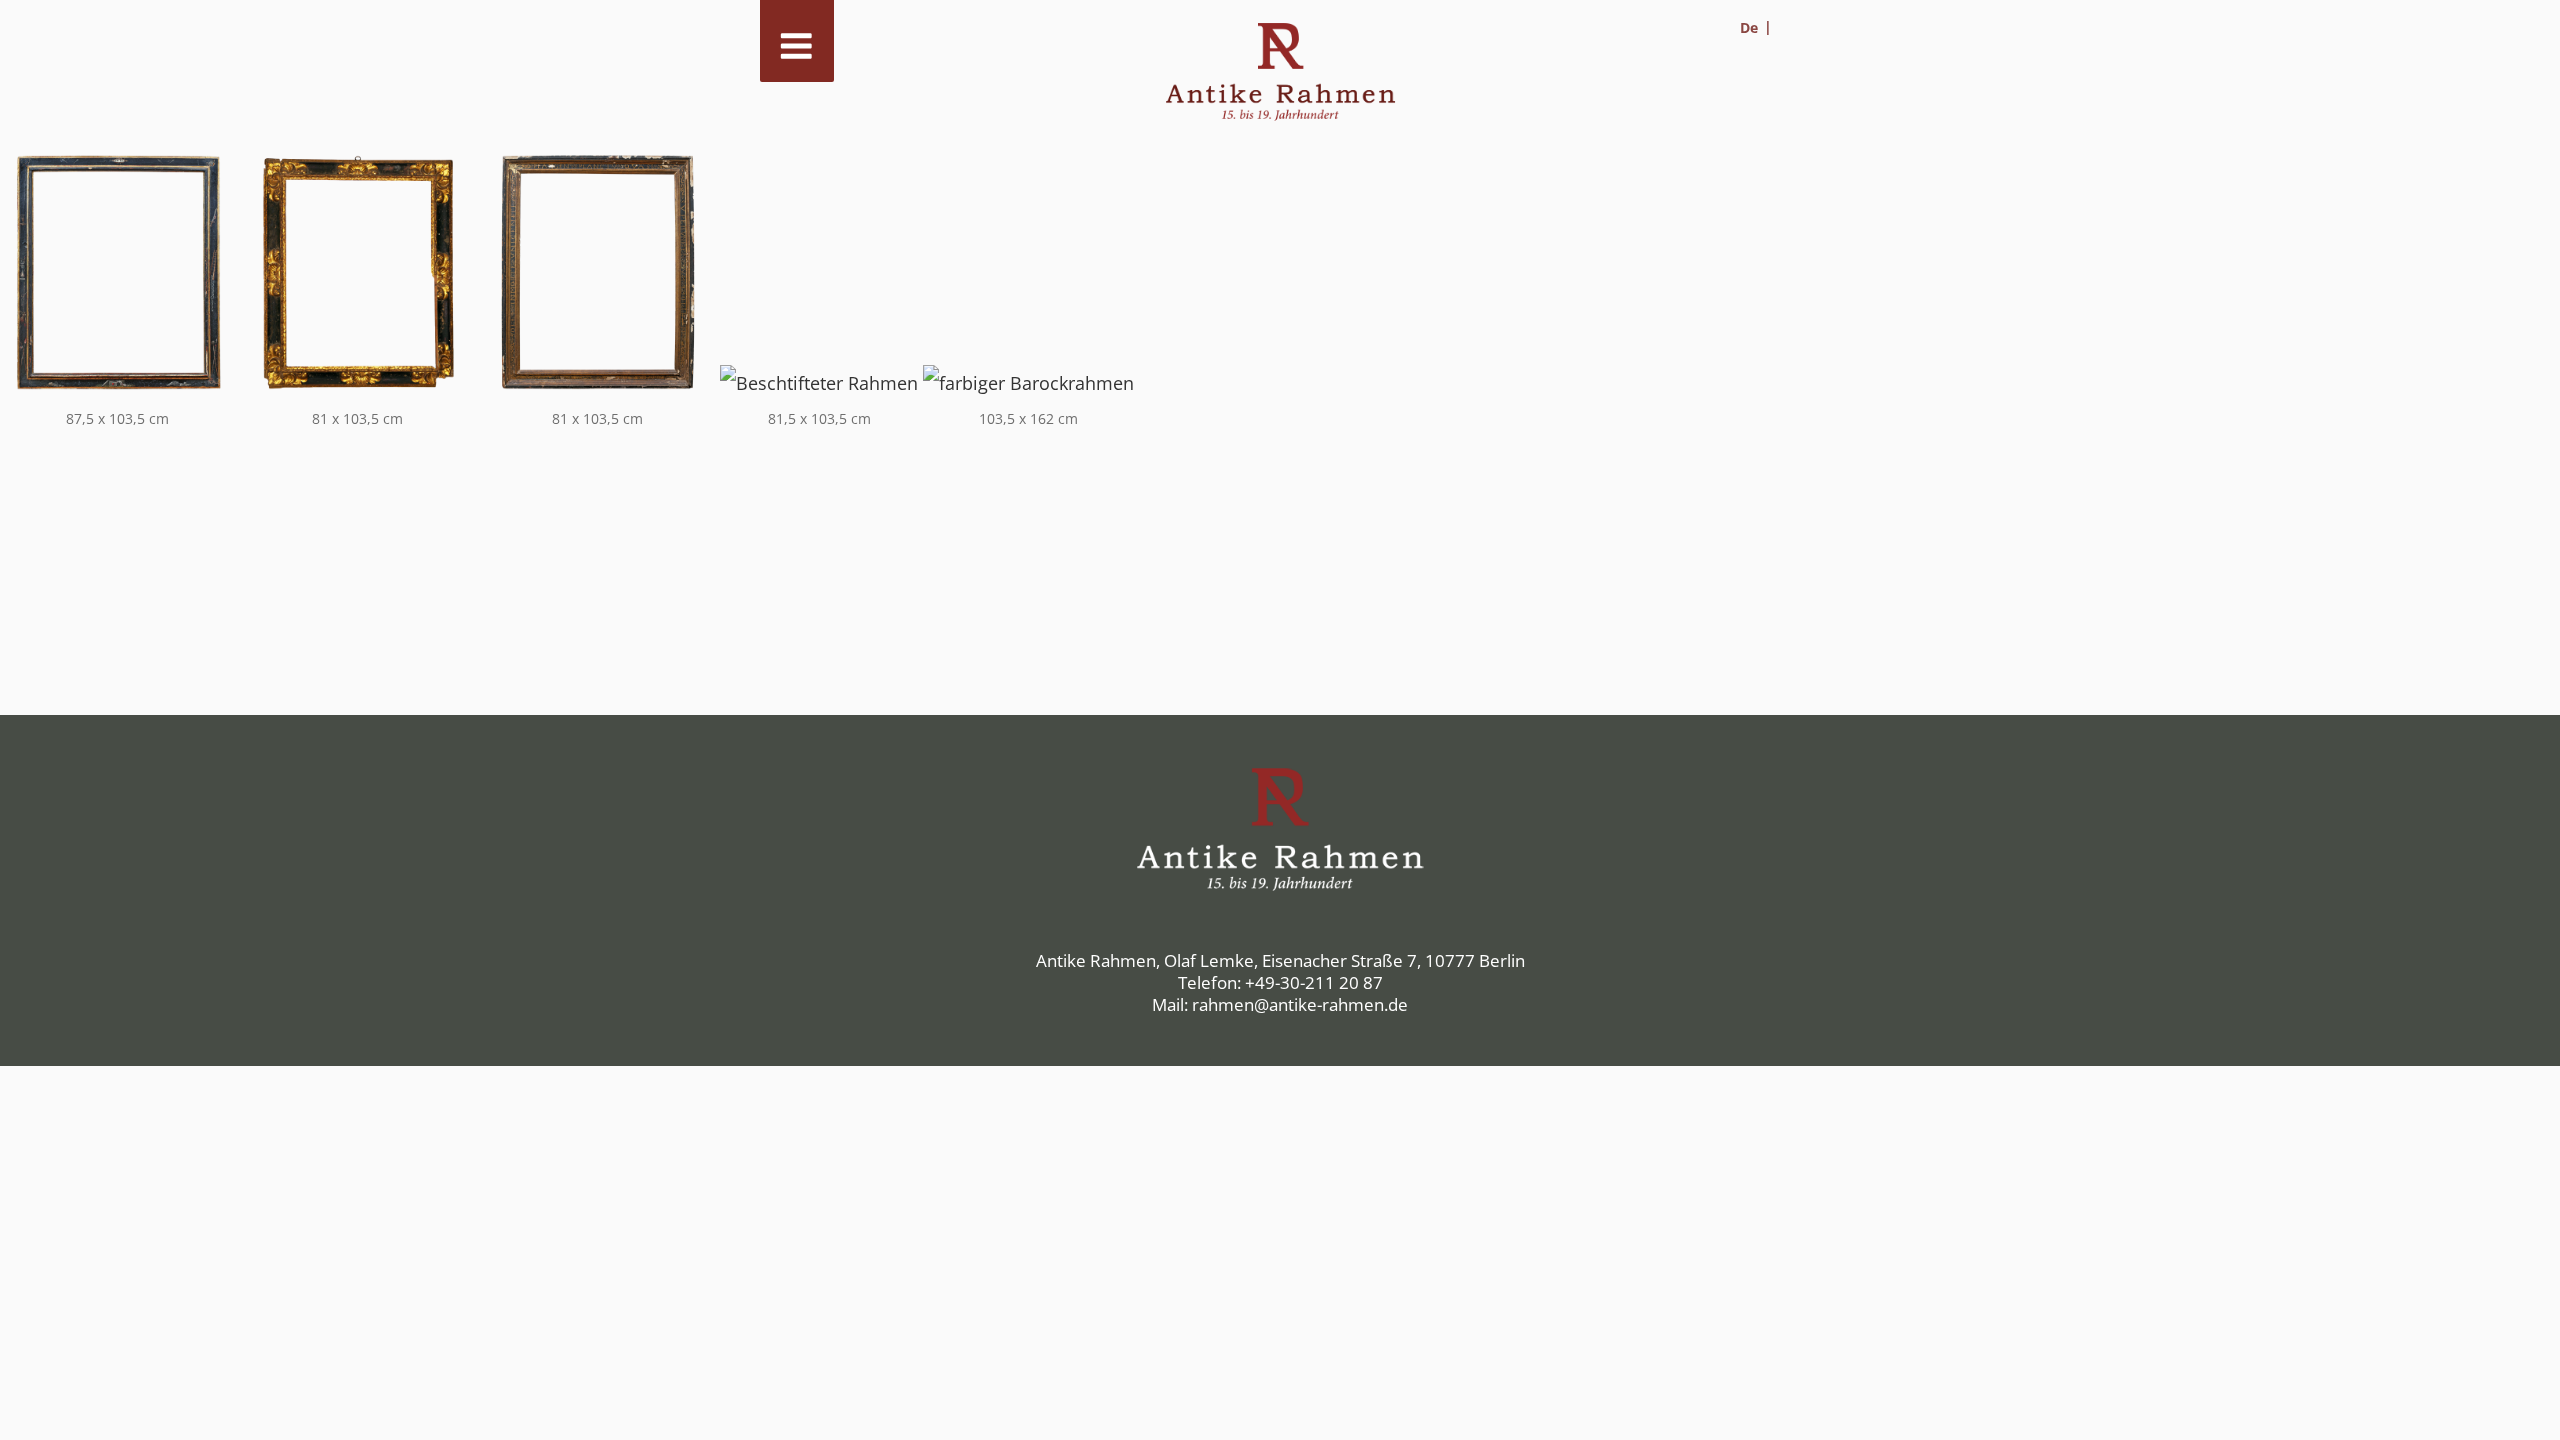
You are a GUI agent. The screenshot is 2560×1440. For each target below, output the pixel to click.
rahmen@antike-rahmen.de (1300, 1004)
